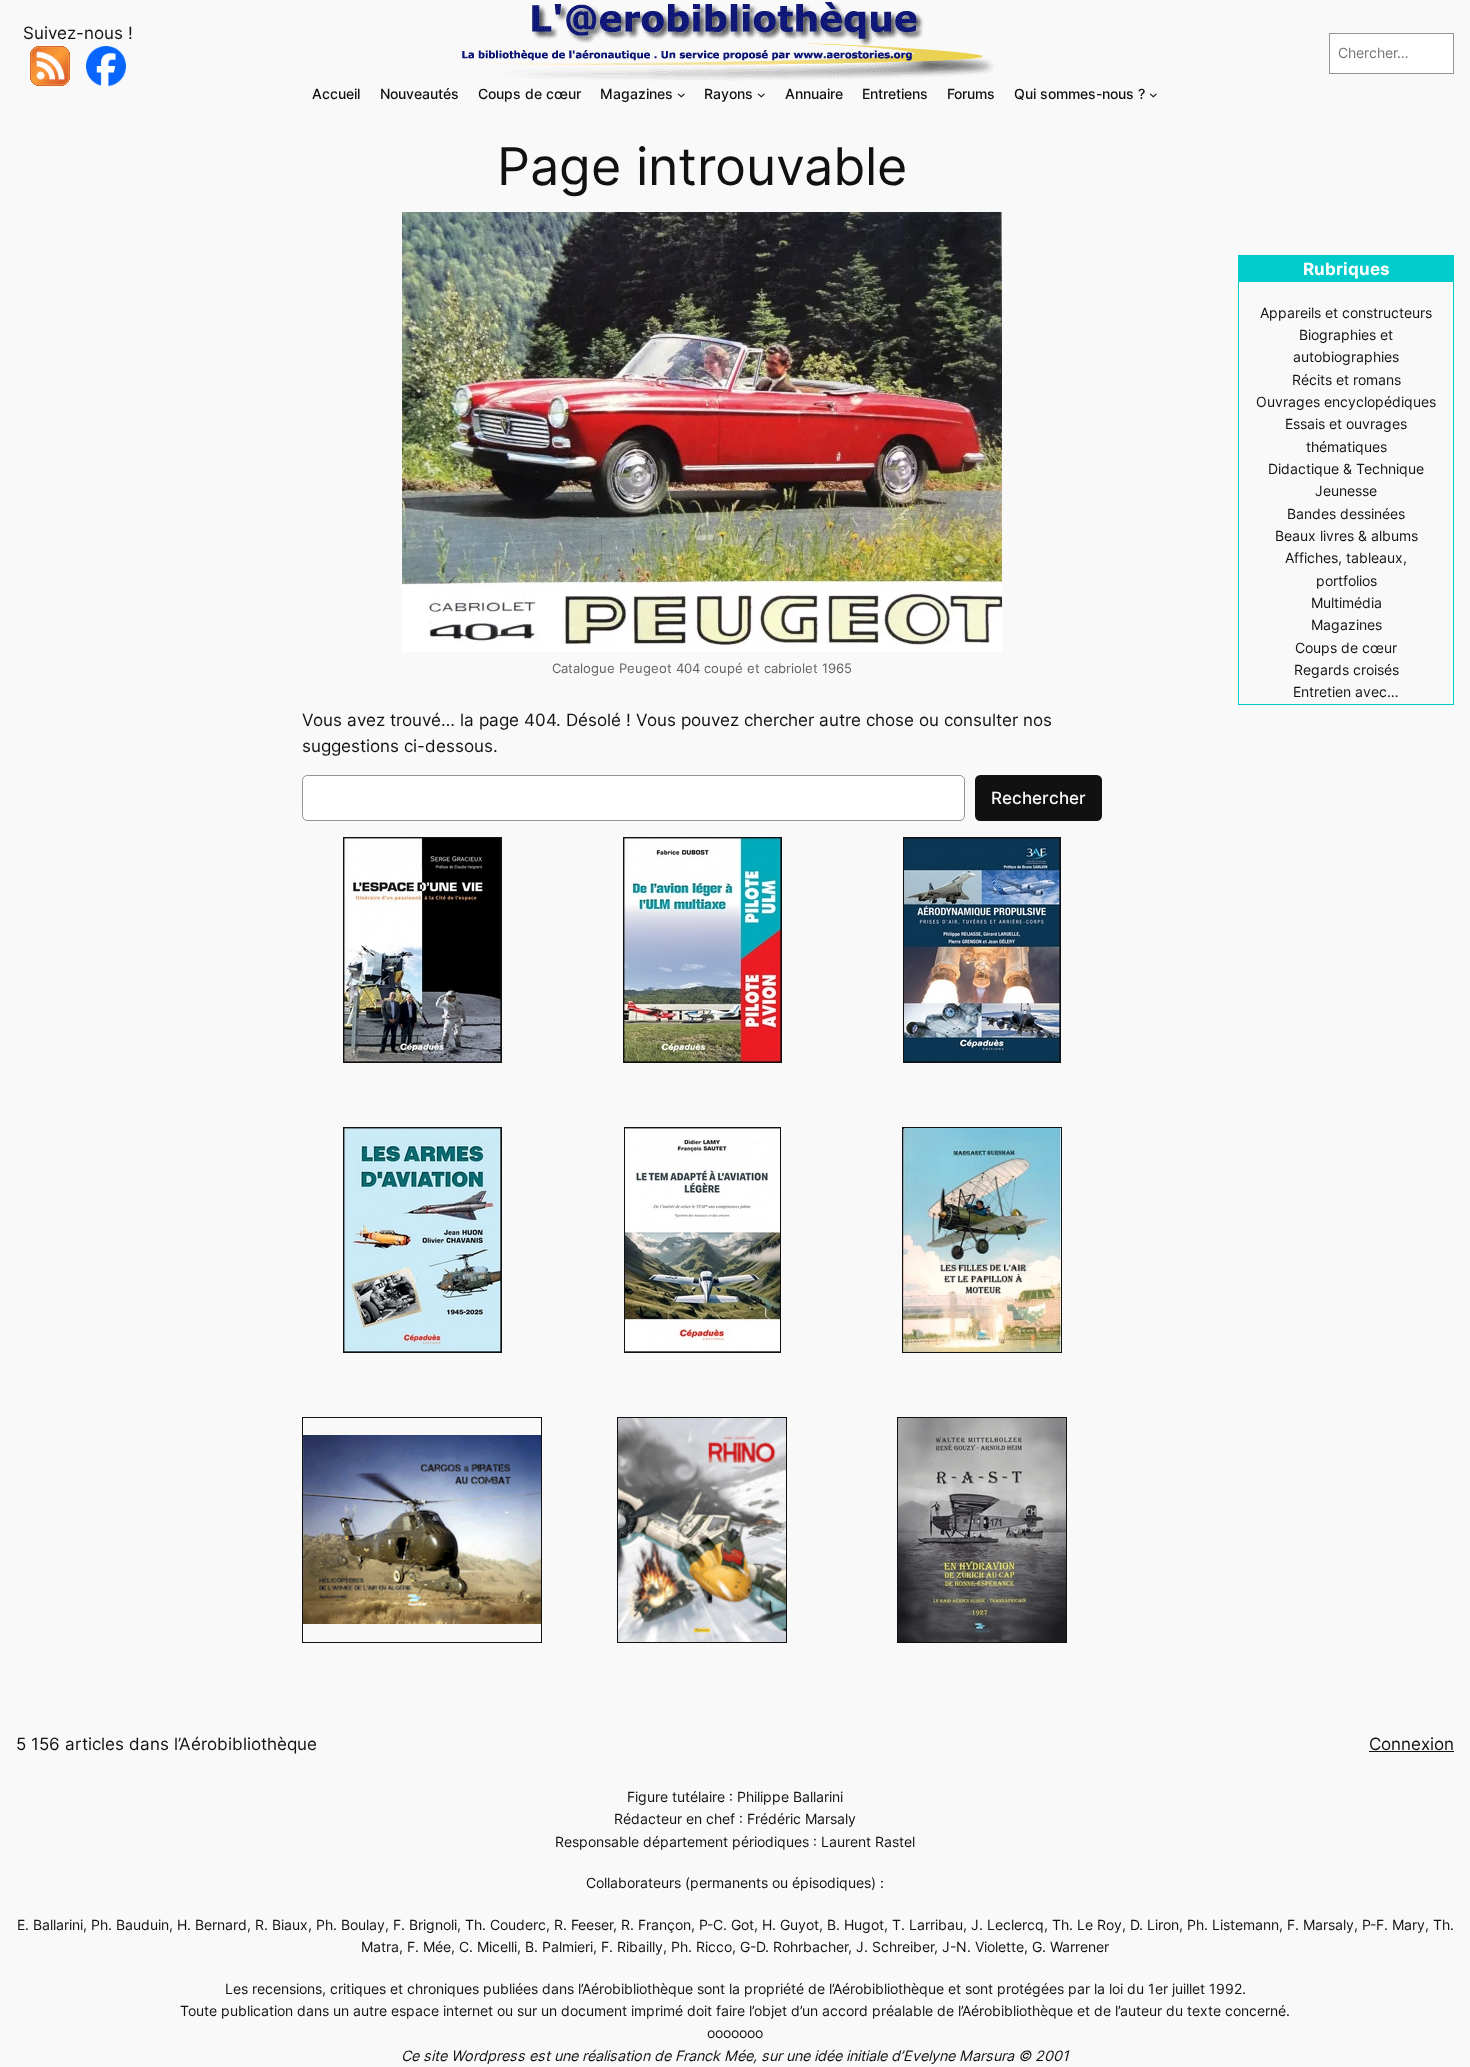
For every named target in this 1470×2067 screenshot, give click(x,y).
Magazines (1346, 624)
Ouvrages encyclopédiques (1346, 401)
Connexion (1411, 1744)
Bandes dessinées (1346, 513)
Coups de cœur (1346, 647)
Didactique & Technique (1346, 468)
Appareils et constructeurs (1346, 312)
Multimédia (1346, 602)
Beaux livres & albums (1346, 535)
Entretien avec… (1346, 691)
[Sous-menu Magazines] (681, 94)
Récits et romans (1346, 379)
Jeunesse (1346, 490)
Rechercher (1038, 798)
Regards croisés (1346, 669)
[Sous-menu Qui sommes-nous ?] (1153, 94)
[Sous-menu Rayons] (761, 94)
